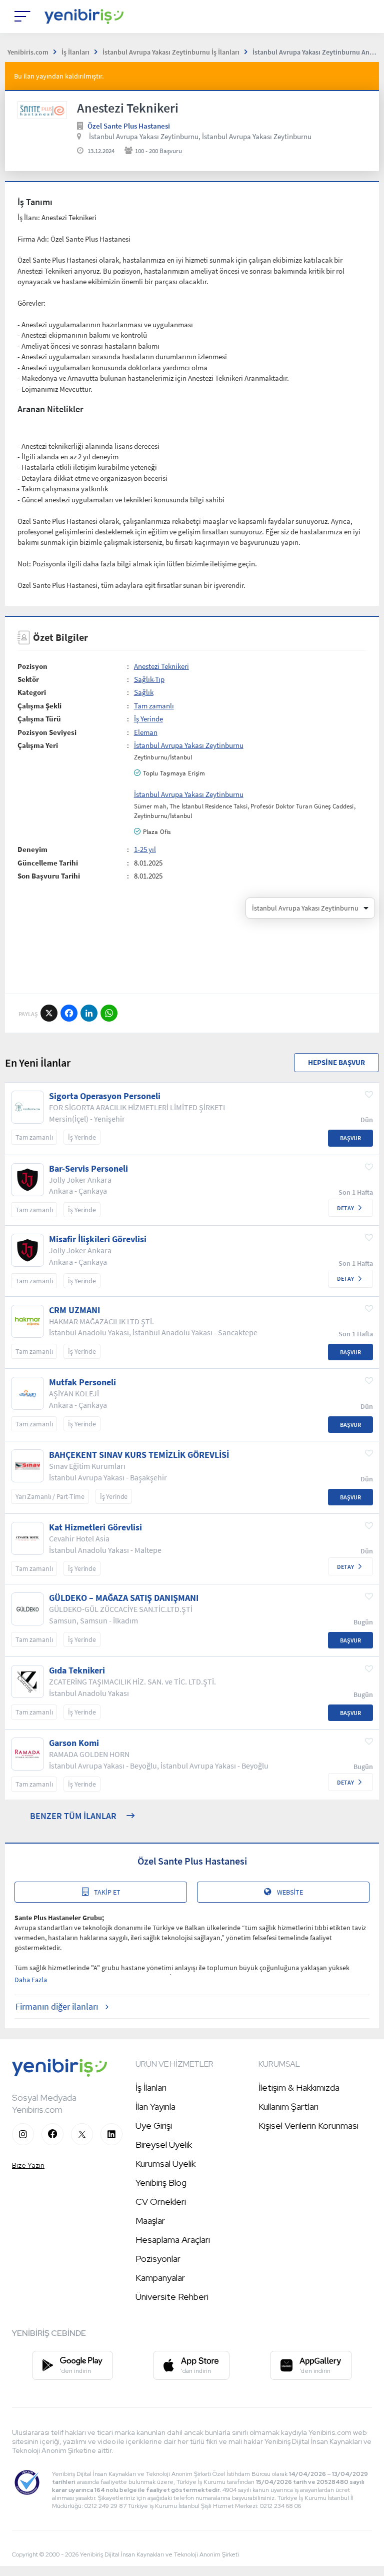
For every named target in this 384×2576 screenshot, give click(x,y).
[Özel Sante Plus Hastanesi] (42, 110)
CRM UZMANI (74, 1310)
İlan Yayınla (155, 2106)
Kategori (32, 692)
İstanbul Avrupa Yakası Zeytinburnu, (145, 136)
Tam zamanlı (154, 706)
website (290, 1892)
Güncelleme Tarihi (48, 863)
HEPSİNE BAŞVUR (336, 1062)
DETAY (345, 1208)
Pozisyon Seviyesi (47, 732)
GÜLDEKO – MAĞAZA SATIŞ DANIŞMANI (124, 1598)
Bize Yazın (28, 2165)
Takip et (107, 1892)
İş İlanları (151, 2087)
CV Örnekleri (161, 2202)
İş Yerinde (148, 719)
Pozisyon (32, 666)
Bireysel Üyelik (164, 2144)
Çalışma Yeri (38, 745)
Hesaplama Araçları (173, 2240)
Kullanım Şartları (288, 2106)
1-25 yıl (145, 849)
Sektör (28, 679)
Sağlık (144, 692)
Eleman (146, 732)
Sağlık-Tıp (149, 679)
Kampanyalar (160, 2278)
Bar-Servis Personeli (88, 1169)
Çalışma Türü (39, 719)
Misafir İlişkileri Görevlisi (98, 1239)
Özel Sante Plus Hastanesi (129, 126)
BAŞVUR (350, 1138)
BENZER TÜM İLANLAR (73, 1816)
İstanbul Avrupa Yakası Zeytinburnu (257, 136)
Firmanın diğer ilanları (57, 2006)
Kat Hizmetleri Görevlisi (95, 1527)
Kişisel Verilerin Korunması (308, 2125)
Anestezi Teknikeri (161, 666)
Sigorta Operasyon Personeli (105, 1096)
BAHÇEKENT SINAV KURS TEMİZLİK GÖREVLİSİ (139, 1455)
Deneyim (32, 849)
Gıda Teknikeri (77, 1670)
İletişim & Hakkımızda (299, 2087)
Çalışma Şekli (39, 706)
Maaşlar (150, 2221)
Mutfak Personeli (82, 1382)
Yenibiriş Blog (161, 2183)
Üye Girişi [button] (154, 2125)
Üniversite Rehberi (172, 2297)
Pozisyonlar (158, 2259)
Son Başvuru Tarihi (49, 876)
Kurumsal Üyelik (165, 2164)
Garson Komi (74, 1743)
